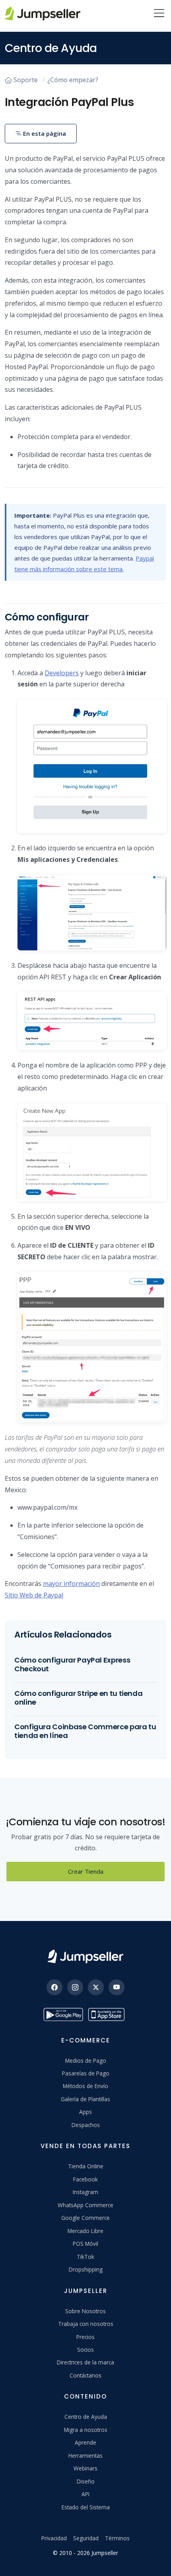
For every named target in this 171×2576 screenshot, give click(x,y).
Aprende (85, 2442)
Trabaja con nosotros (86, 2324)
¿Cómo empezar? (73, 80)
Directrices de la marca (85, 2362)
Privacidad (54, 2538)
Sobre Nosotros (85, 2311)
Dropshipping (86, 2269)
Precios (85, 2337)
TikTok (85, 2257)
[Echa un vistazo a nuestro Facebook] (54, 1987)
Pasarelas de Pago (86, 2073)
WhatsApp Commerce (85, 2205)
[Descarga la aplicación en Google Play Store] (63, 2014)
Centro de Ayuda (86, 2417)
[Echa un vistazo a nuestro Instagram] (75, 1987)
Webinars (85, 2468)
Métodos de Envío (85, 2086)
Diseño (86, 2481)
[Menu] (159, 14)
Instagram (85, 2192)
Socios (85, 2350)
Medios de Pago (86, 2061)
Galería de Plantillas (85, 2099)
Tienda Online (86, 2166)
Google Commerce (85, 2218)
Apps (85, 2112)
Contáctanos (85, 2375)
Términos (117, 2538)
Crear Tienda (86, 1871)
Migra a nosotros (86, 2430)
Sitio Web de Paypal (34, 1595)
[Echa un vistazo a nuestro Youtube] (117, 1987)
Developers (62, 673)
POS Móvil (85, 2244)
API (85, 2494)
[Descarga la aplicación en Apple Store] (108, 2014)
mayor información (71, 1584)
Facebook (85, 2179)
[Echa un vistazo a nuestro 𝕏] (96, 1987)
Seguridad (86, 2538)
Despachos (86, 2125)
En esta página (44, 133)
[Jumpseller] (85, 1957)
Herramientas (85, 2456)
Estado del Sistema (86, 2507)
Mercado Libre (85, 2231)
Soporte (26, 80)
